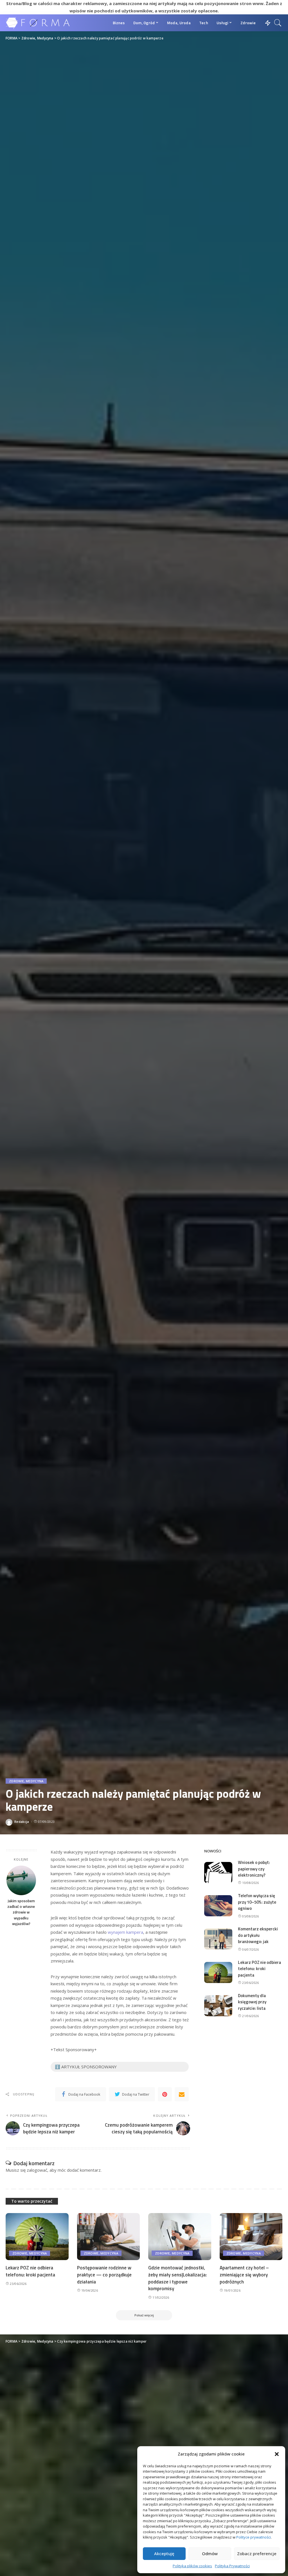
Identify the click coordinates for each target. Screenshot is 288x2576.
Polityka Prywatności (232, 2566)
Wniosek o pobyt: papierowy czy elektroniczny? (254, 1869)
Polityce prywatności (254, 2537)
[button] (277, 2454)
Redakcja (22, 1822)
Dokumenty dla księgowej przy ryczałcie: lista (252, 2002)
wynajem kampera (125, 1932)
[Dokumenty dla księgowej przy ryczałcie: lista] (218, 2006)
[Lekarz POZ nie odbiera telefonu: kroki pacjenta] (218, 1972)
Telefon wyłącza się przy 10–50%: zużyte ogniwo (257, 1902)
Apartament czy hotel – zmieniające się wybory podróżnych (244, 2275)
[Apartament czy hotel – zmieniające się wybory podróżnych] (251, 2237)
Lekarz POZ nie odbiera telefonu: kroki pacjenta (259, 1969)
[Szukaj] (278, 23)
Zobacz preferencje (257, 2553)
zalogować (37, 2170)
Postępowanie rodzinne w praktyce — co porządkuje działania (104, 2275)
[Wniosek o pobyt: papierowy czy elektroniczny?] (218, 1873)
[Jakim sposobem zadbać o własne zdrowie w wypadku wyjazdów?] (21, 1880)
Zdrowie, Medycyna (26, 1781)
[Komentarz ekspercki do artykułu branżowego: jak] (218, 1939)
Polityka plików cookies (192, 2566)
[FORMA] (39, 23)
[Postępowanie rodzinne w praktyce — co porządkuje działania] (109, 2237)
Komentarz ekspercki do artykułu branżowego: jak (258, 1935)
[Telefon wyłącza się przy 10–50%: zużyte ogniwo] (218, 1906)
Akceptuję (164, 2553)
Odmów (210, 2553)
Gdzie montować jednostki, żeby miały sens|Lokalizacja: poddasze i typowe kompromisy (177, 2278)
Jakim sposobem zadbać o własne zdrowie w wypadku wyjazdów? (21, 1912)
